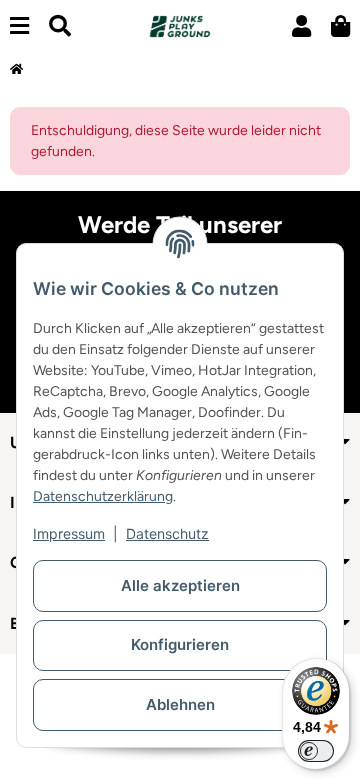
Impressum (69, 533)
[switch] (316, 751)
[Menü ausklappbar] (19, 26)
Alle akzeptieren (180, 585)
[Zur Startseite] (16, 70)
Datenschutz (167, 533)
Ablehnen (180, 704)
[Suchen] (60, 26)
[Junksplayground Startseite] (179, 25)
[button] (301, 26)
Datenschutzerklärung (103, 496)
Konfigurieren (180, 644)
